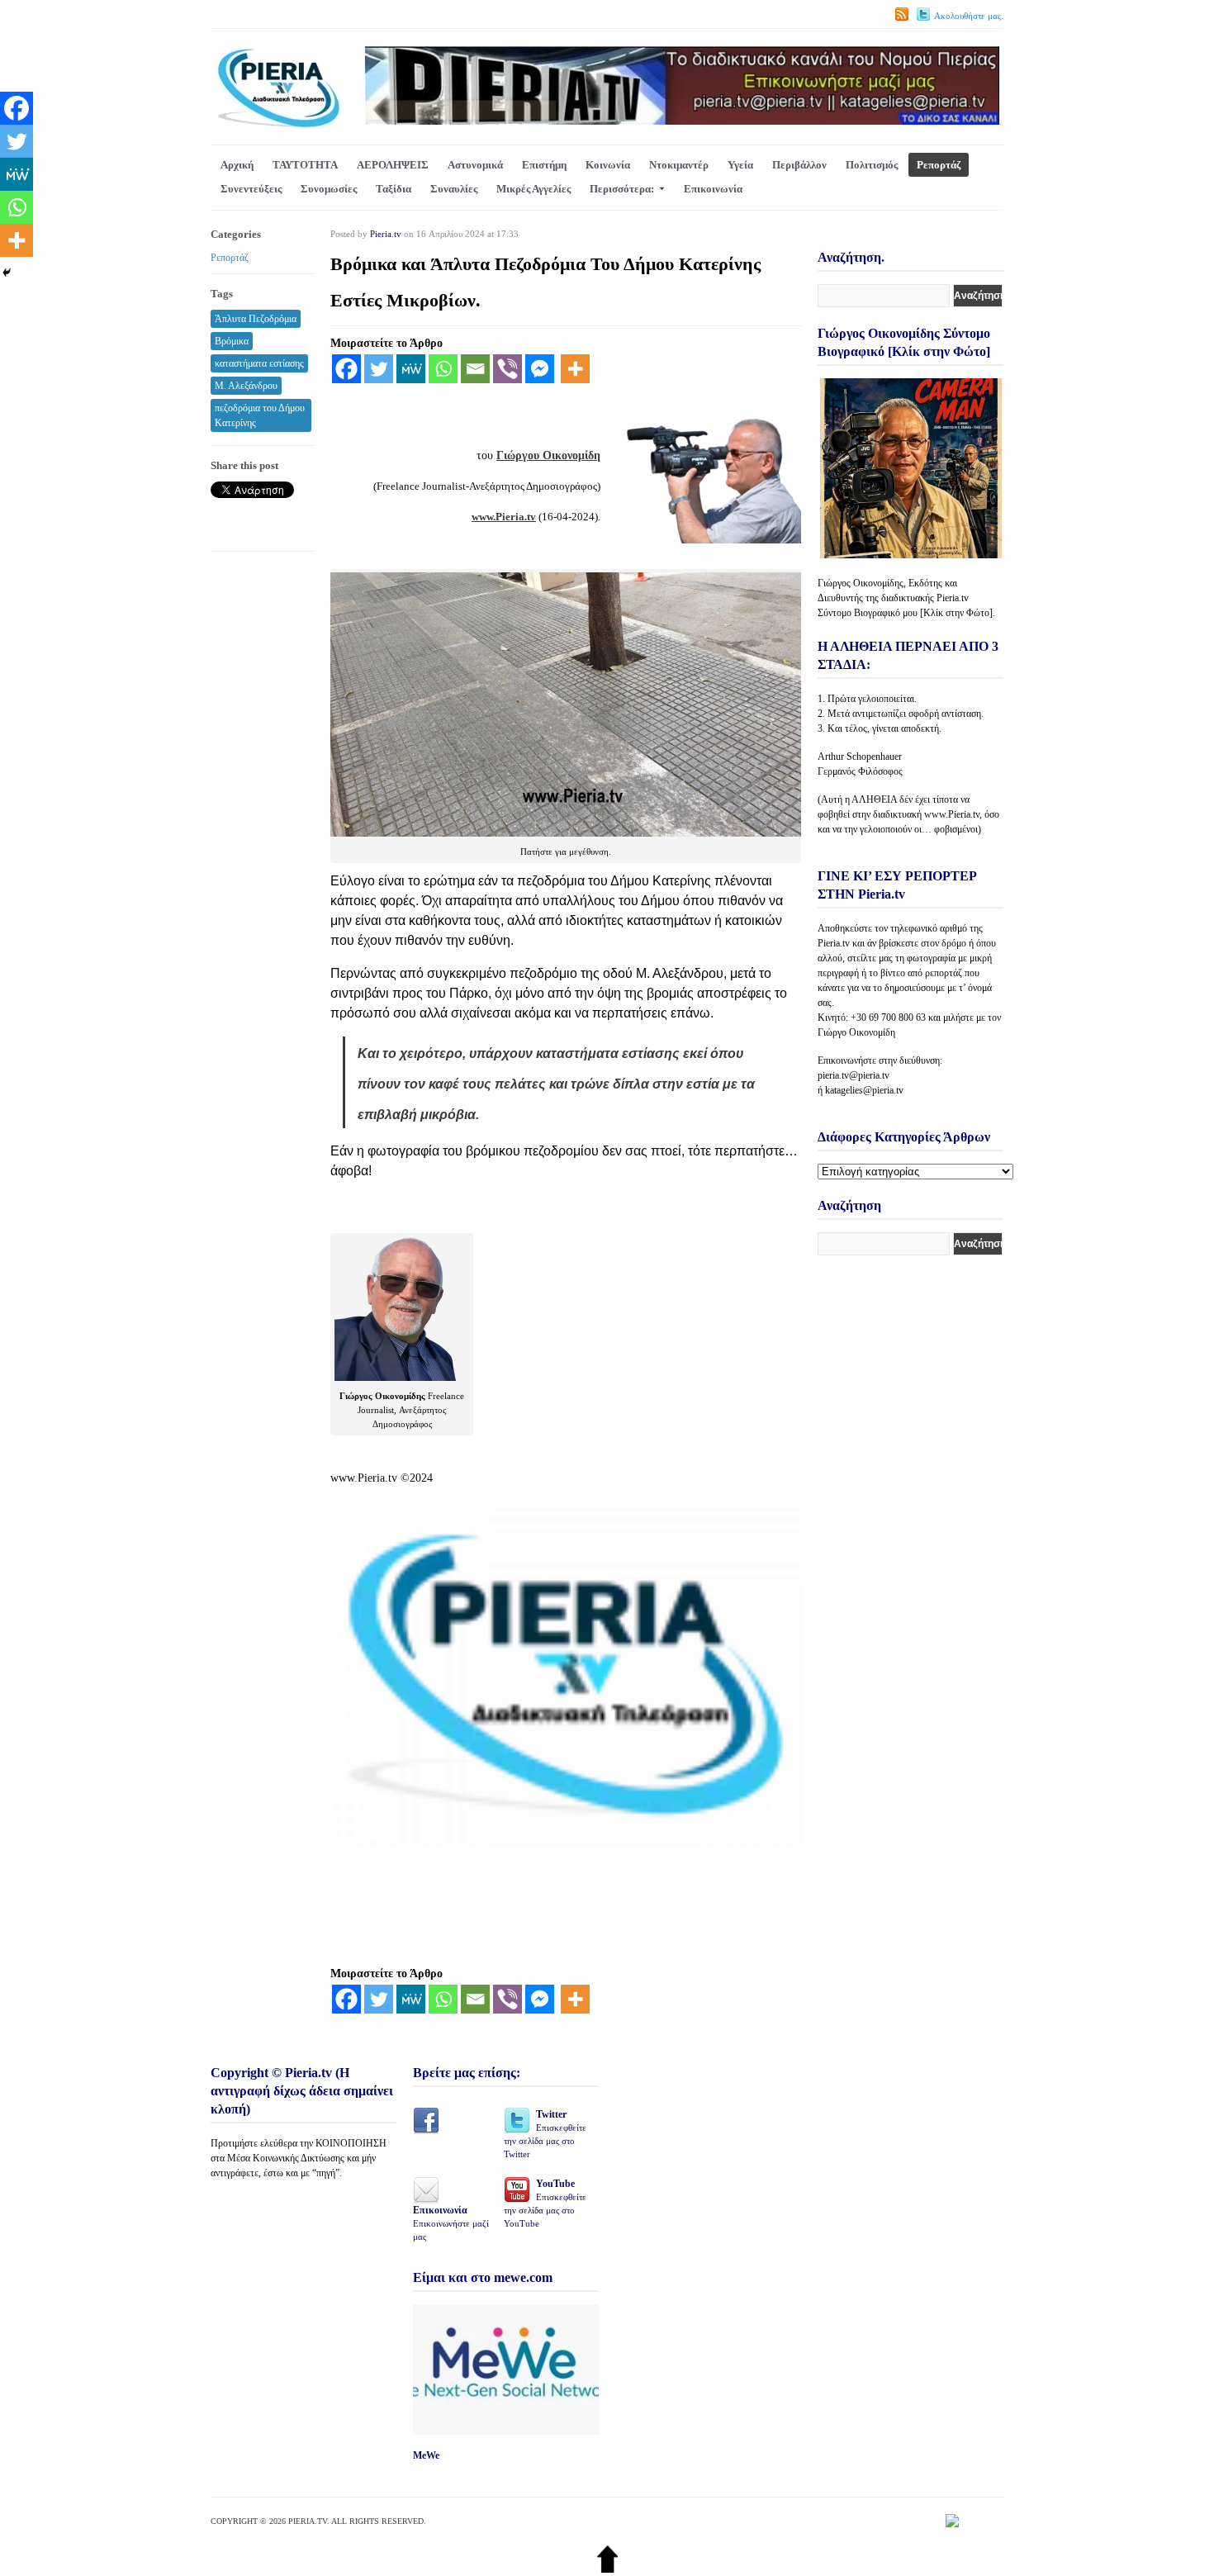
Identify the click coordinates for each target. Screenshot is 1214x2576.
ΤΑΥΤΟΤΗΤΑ (305, 165)
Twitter (545, 2134)
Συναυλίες (454, 189)
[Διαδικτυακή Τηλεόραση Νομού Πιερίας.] (278, 125)
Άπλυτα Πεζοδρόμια (256, 319)
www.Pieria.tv (504, 517)
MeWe (426, 2455)
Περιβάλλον (799, 165)
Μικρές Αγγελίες (533, 189)
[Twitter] (379, 369)
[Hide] (7, 273)
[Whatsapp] (443, 369)
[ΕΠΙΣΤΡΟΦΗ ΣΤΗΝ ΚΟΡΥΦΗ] (607, 2569)
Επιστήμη (544, 165)
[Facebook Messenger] (540, 369)
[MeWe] (411, 369)
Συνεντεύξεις (251, 189)
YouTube (545, 2203)
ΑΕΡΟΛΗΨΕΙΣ (393, 165)
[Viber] (507, 369)
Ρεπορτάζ (939, 165)
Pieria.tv (386, 234)
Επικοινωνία (713, 189)
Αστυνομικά (475, 165)
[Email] (475, 369)
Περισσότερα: (622, 189)
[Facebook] (346, 369)
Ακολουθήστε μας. (969, 16)
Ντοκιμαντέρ (679, 165)
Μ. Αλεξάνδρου (246, 386)
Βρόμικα (232, 341)
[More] (575, 369)
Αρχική (237, 165)
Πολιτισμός (872, 165)
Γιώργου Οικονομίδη (548, 455)
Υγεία (740, 165)
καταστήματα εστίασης (259, 363)
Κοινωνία (608, 165)
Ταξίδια (394, 189)
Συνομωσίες (329, 189)
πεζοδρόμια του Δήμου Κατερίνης (260, 415)
